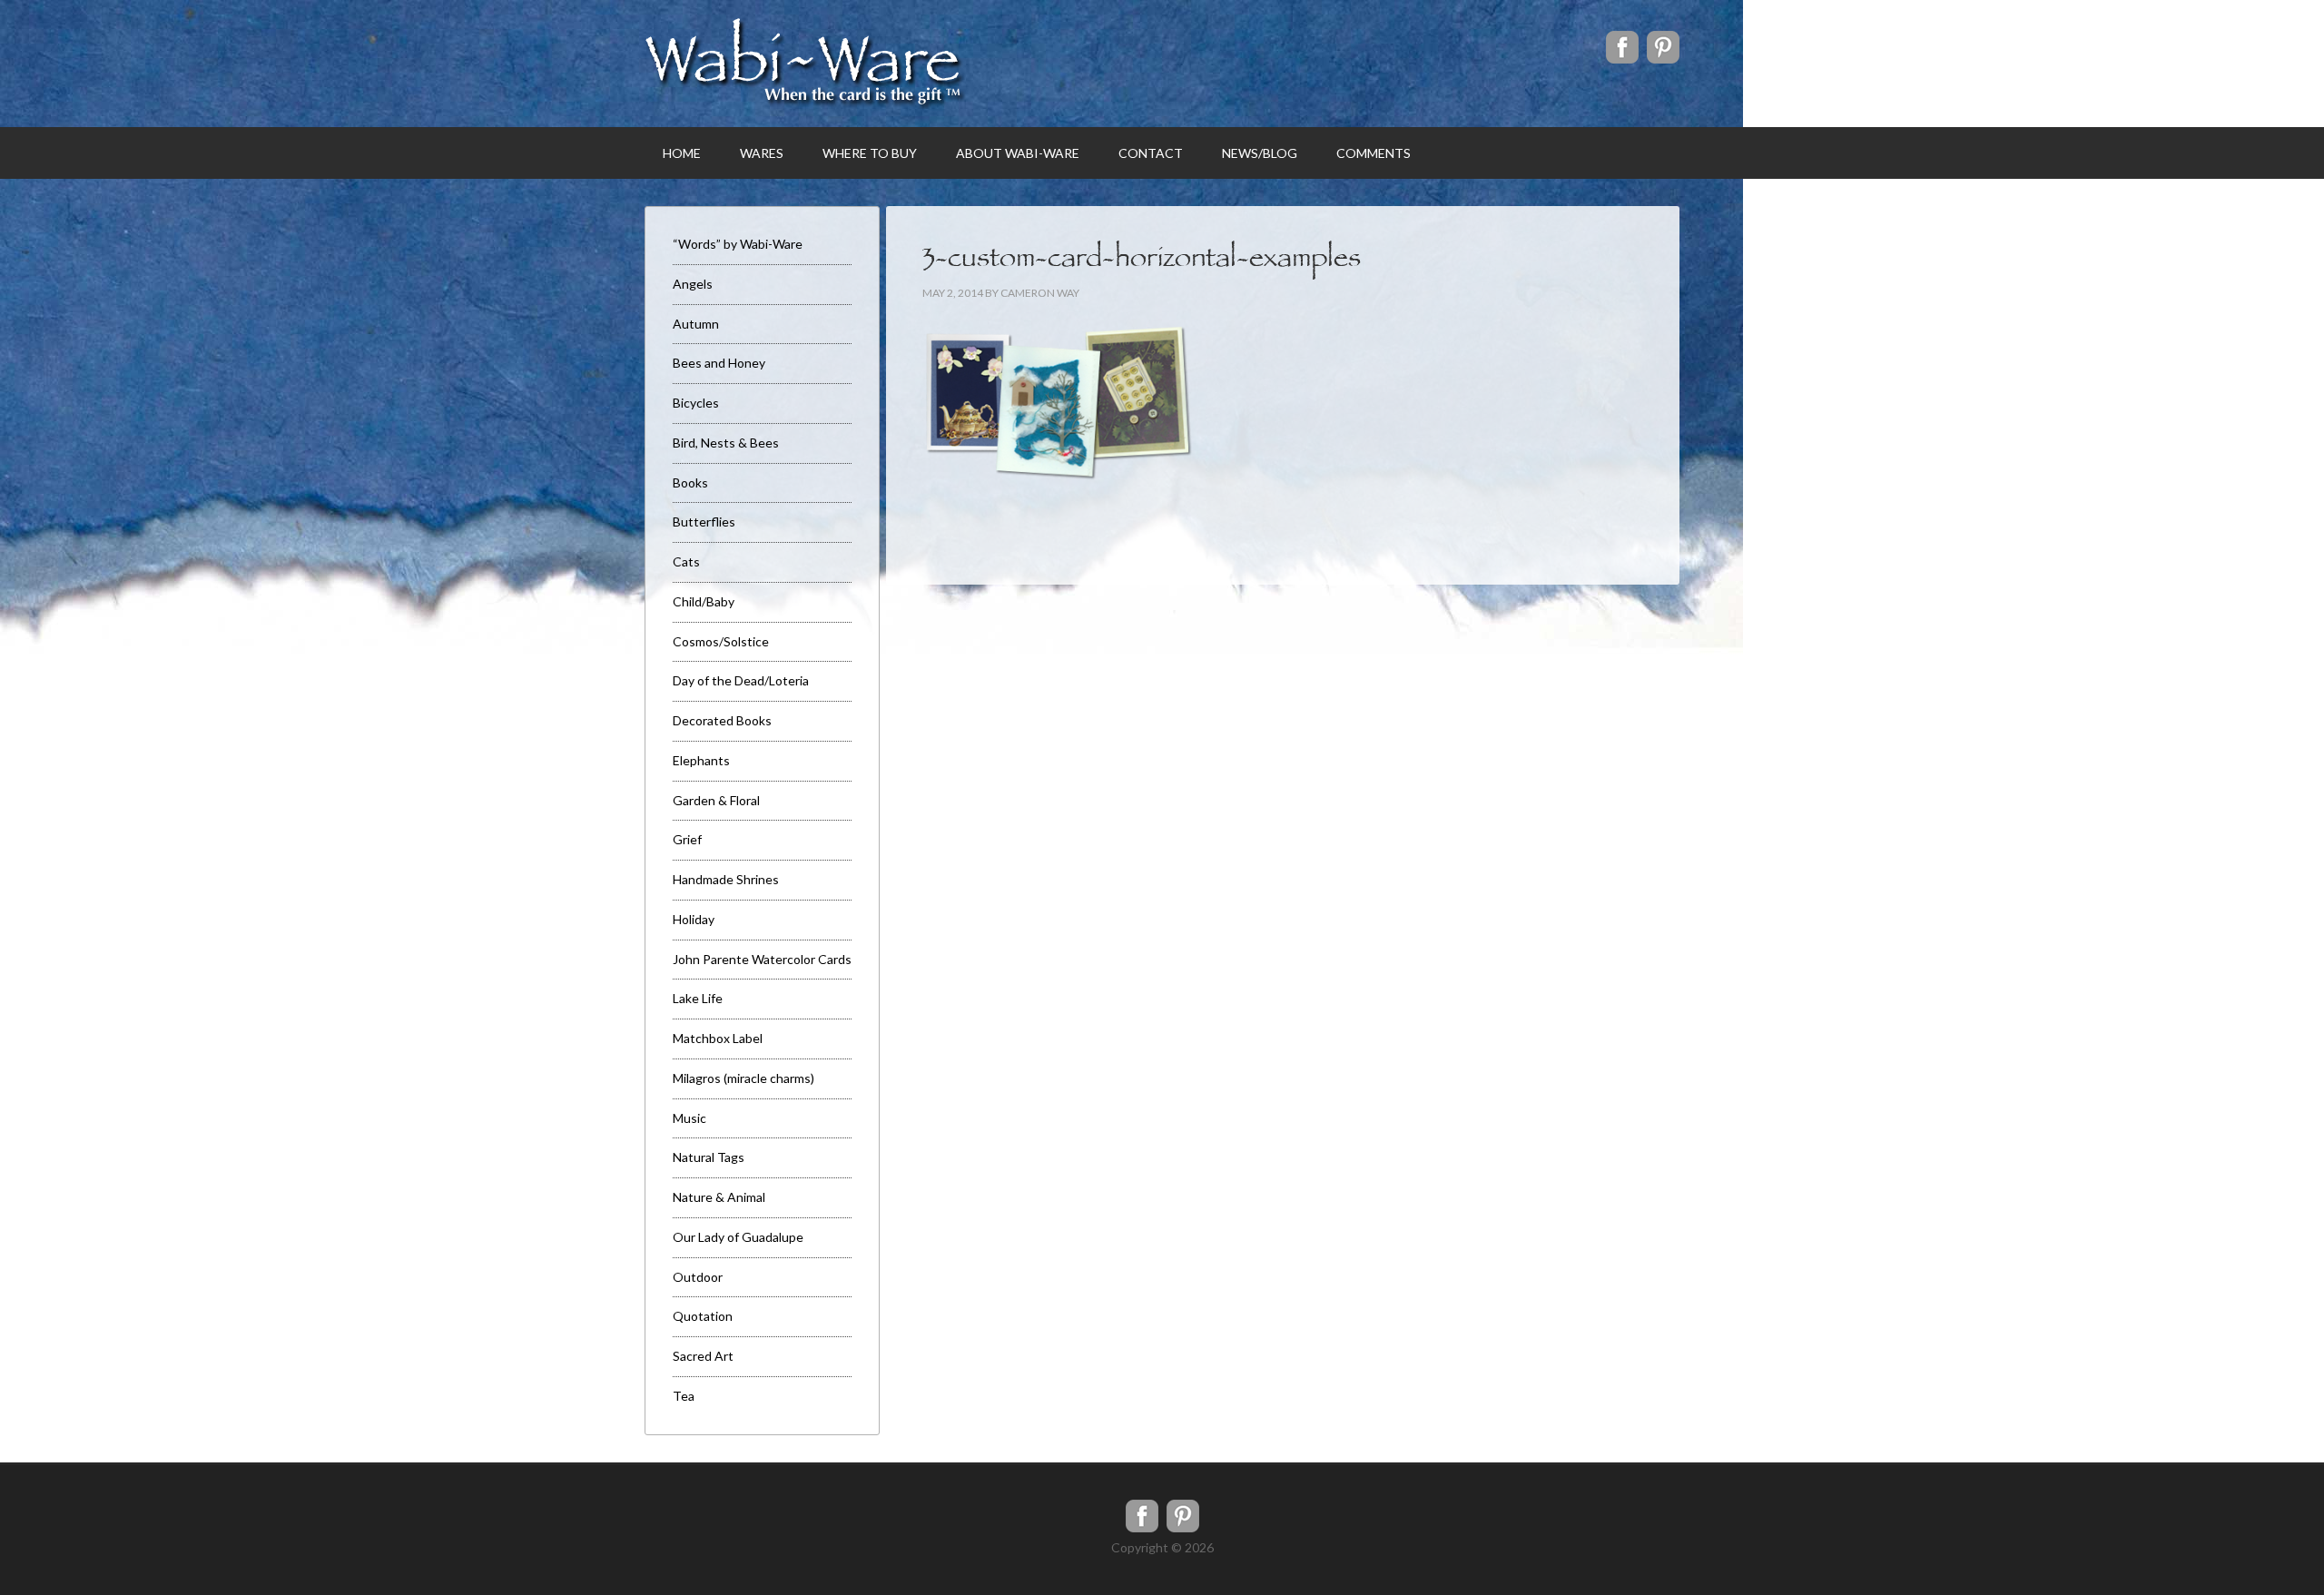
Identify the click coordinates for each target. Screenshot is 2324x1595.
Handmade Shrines (726, 879)
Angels (693, 284)
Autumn (696, 324)
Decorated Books (722, 720)
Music (689, 1118)
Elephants (701, 760)
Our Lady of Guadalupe (738, 1237)
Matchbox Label (718, 1038)
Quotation (703, 1316)
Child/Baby (704, 601)
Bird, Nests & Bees (726, 443)
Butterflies (704, 522)
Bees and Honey (719, 363)
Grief (687, 839)
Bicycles (696, 403)
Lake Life (698, 998)
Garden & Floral (716, 800)
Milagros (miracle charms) (743, 1078)
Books (690, 482)
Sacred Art (703, 1356)
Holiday (694, 919)
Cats (686, 561)
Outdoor (698, 1277)
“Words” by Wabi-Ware (738, 244)
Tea (684, 1396)
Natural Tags (709, 1157)
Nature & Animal (719, 1197)
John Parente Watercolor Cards (762, 959)
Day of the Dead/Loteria (741, 680)
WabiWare (805, 64)
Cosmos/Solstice (721, 641)
